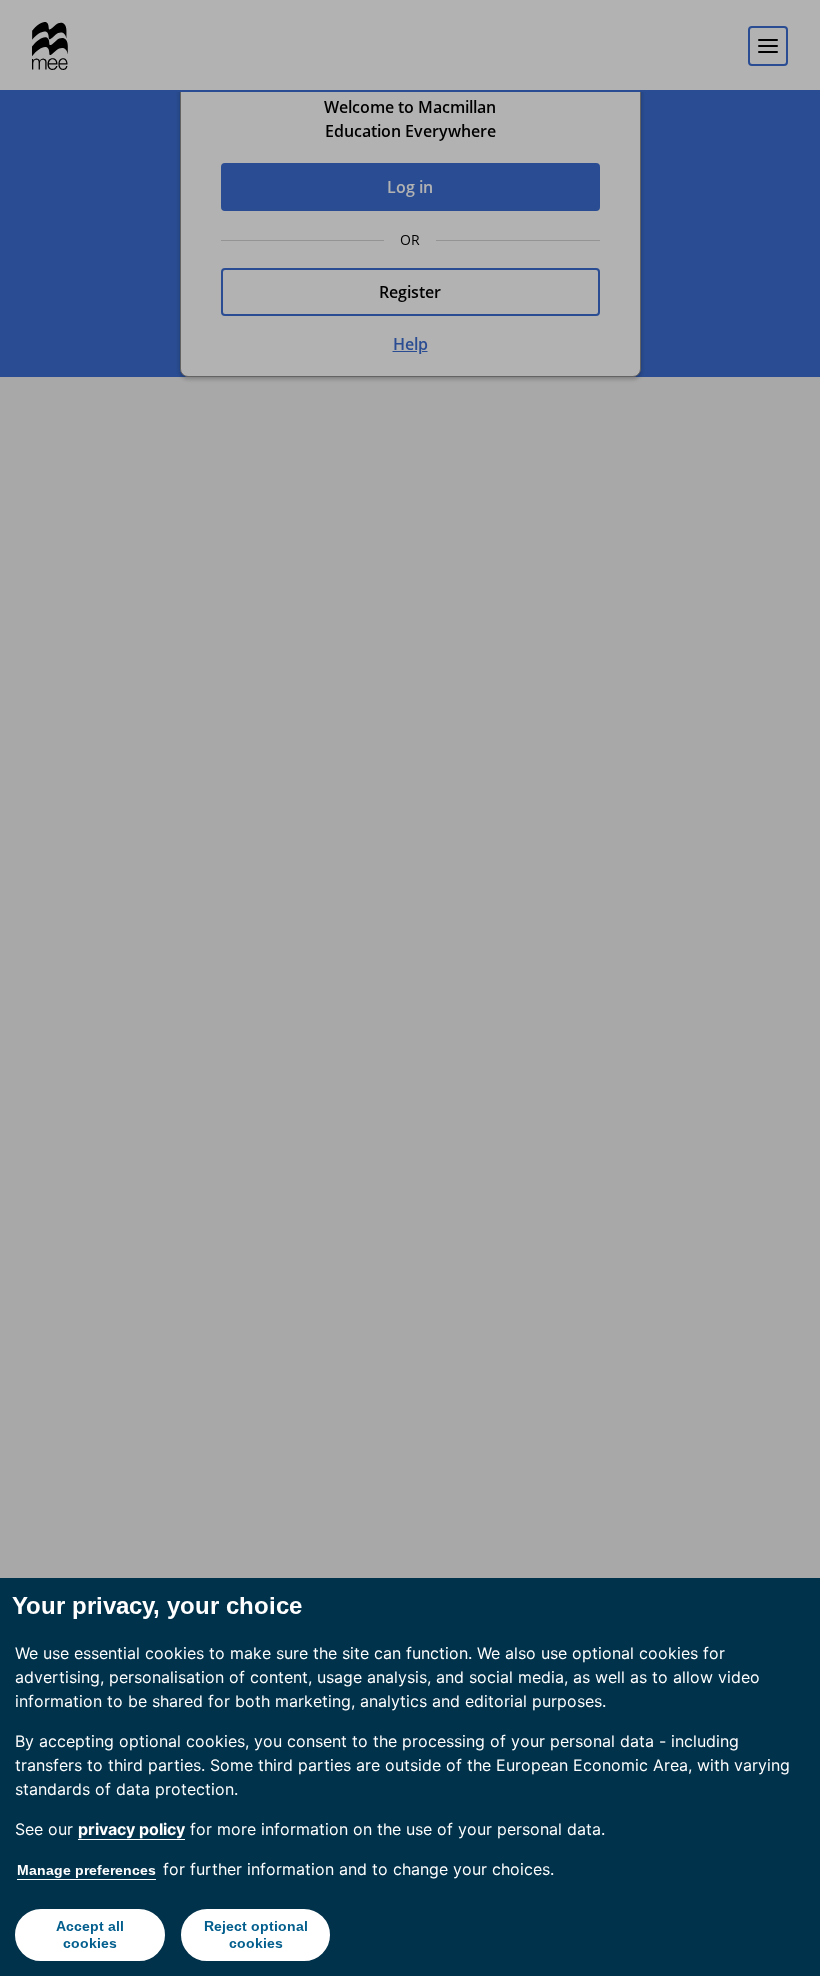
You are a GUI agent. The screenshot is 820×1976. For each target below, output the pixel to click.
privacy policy (131, 1829)
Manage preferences (86, 1870)
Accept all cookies (90, 1934)
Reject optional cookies (256, 1934)
